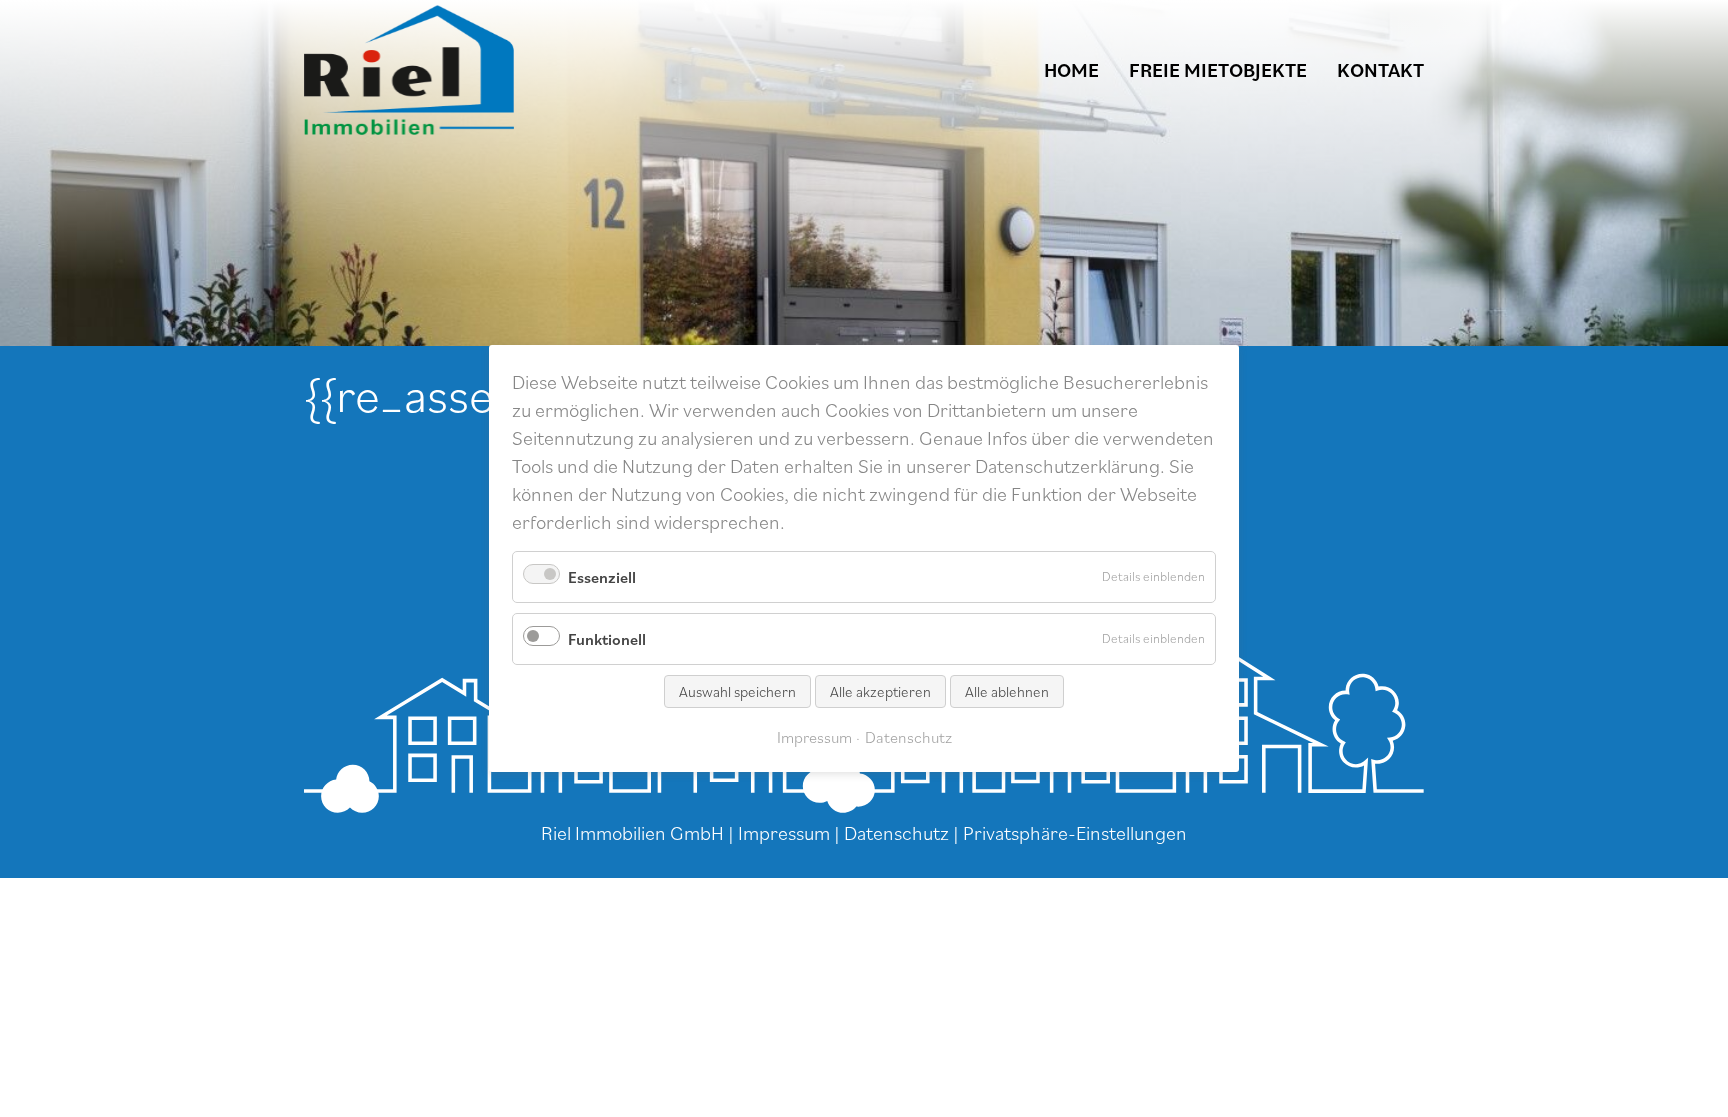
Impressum (784, 833)
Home (1071, 70)
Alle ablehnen (1007, 691)
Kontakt (1380, 70)
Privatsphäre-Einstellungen (1075, 833)
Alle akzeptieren (880, 691)
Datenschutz (896, 833)
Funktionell (607, 639)
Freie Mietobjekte (1218, 70)
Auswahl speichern (737, 691)
